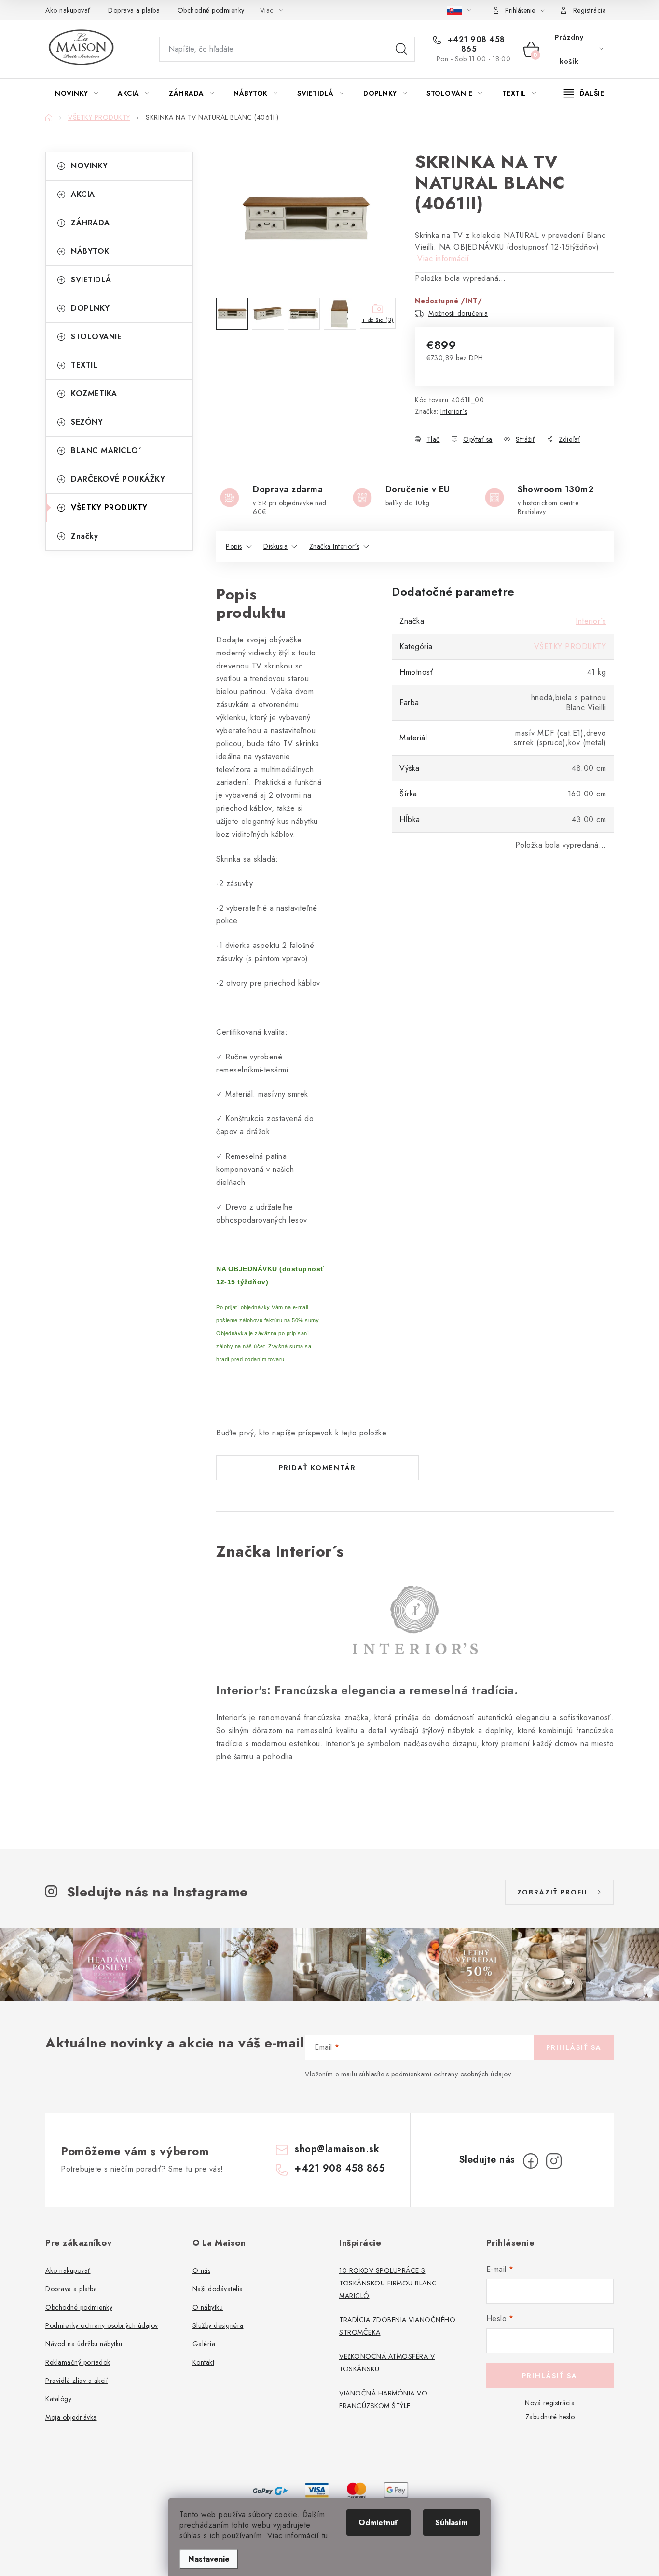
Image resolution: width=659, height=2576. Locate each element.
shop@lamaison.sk (337, 2149)
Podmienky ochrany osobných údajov (102, 2325)
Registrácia (590, 10)
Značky (84, 536)
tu (325, 2536)
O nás (202, 2270)
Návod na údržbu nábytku (84, 2344)
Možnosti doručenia (458, 313)
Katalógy (58, 2399)
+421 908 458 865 (475, 44)
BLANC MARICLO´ (106, 451)
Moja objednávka (71, 2417)
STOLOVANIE (96, 337)
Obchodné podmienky (211, 10)
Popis (234, 546)
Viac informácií (443, 258)
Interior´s (454, 411)
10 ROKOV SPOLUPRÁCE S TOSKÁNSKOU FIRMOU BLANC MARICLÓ (388, 2283)
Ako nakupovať (68, 10)
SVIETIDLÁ (91, 280)
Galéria (204, 2344)
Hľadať (401, 49)
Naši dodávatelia (218, 2289)
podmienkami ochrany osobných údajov (451, 2074)
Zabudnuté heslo (550, 2417)
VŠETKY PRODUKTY (109, 508)
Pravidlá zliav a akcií (76, 2381)
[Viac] (584, 93)
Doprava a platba (134, 10)
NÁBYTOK (90, 251)
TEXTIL (84, 365)
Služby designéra (218, 2325)
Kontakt (204, 2362)
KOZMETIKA (94, 394)
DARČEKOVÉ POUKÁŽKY (118, 479)
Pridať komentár (317, 1468)
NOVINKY (89, 166)
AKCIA (83, 194)
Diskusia (275, 546)
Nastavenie (209, 2559)
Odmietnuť (378, 2523)
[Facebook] (531, 2161)
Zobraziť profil (553, 1892)
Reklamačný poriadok (78, 2362)
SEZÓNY (87, 422)
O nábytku (208, 2307)
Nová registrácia (550, 2403)
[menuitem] (76, 93)
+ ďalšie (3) (378, 320)
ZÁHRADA (90, 223)
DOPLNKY (90, 308)
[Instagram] (554, 2161)
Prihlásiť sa (574, 2047)
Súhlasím (451, 2523)
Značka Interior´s (335, 546)
